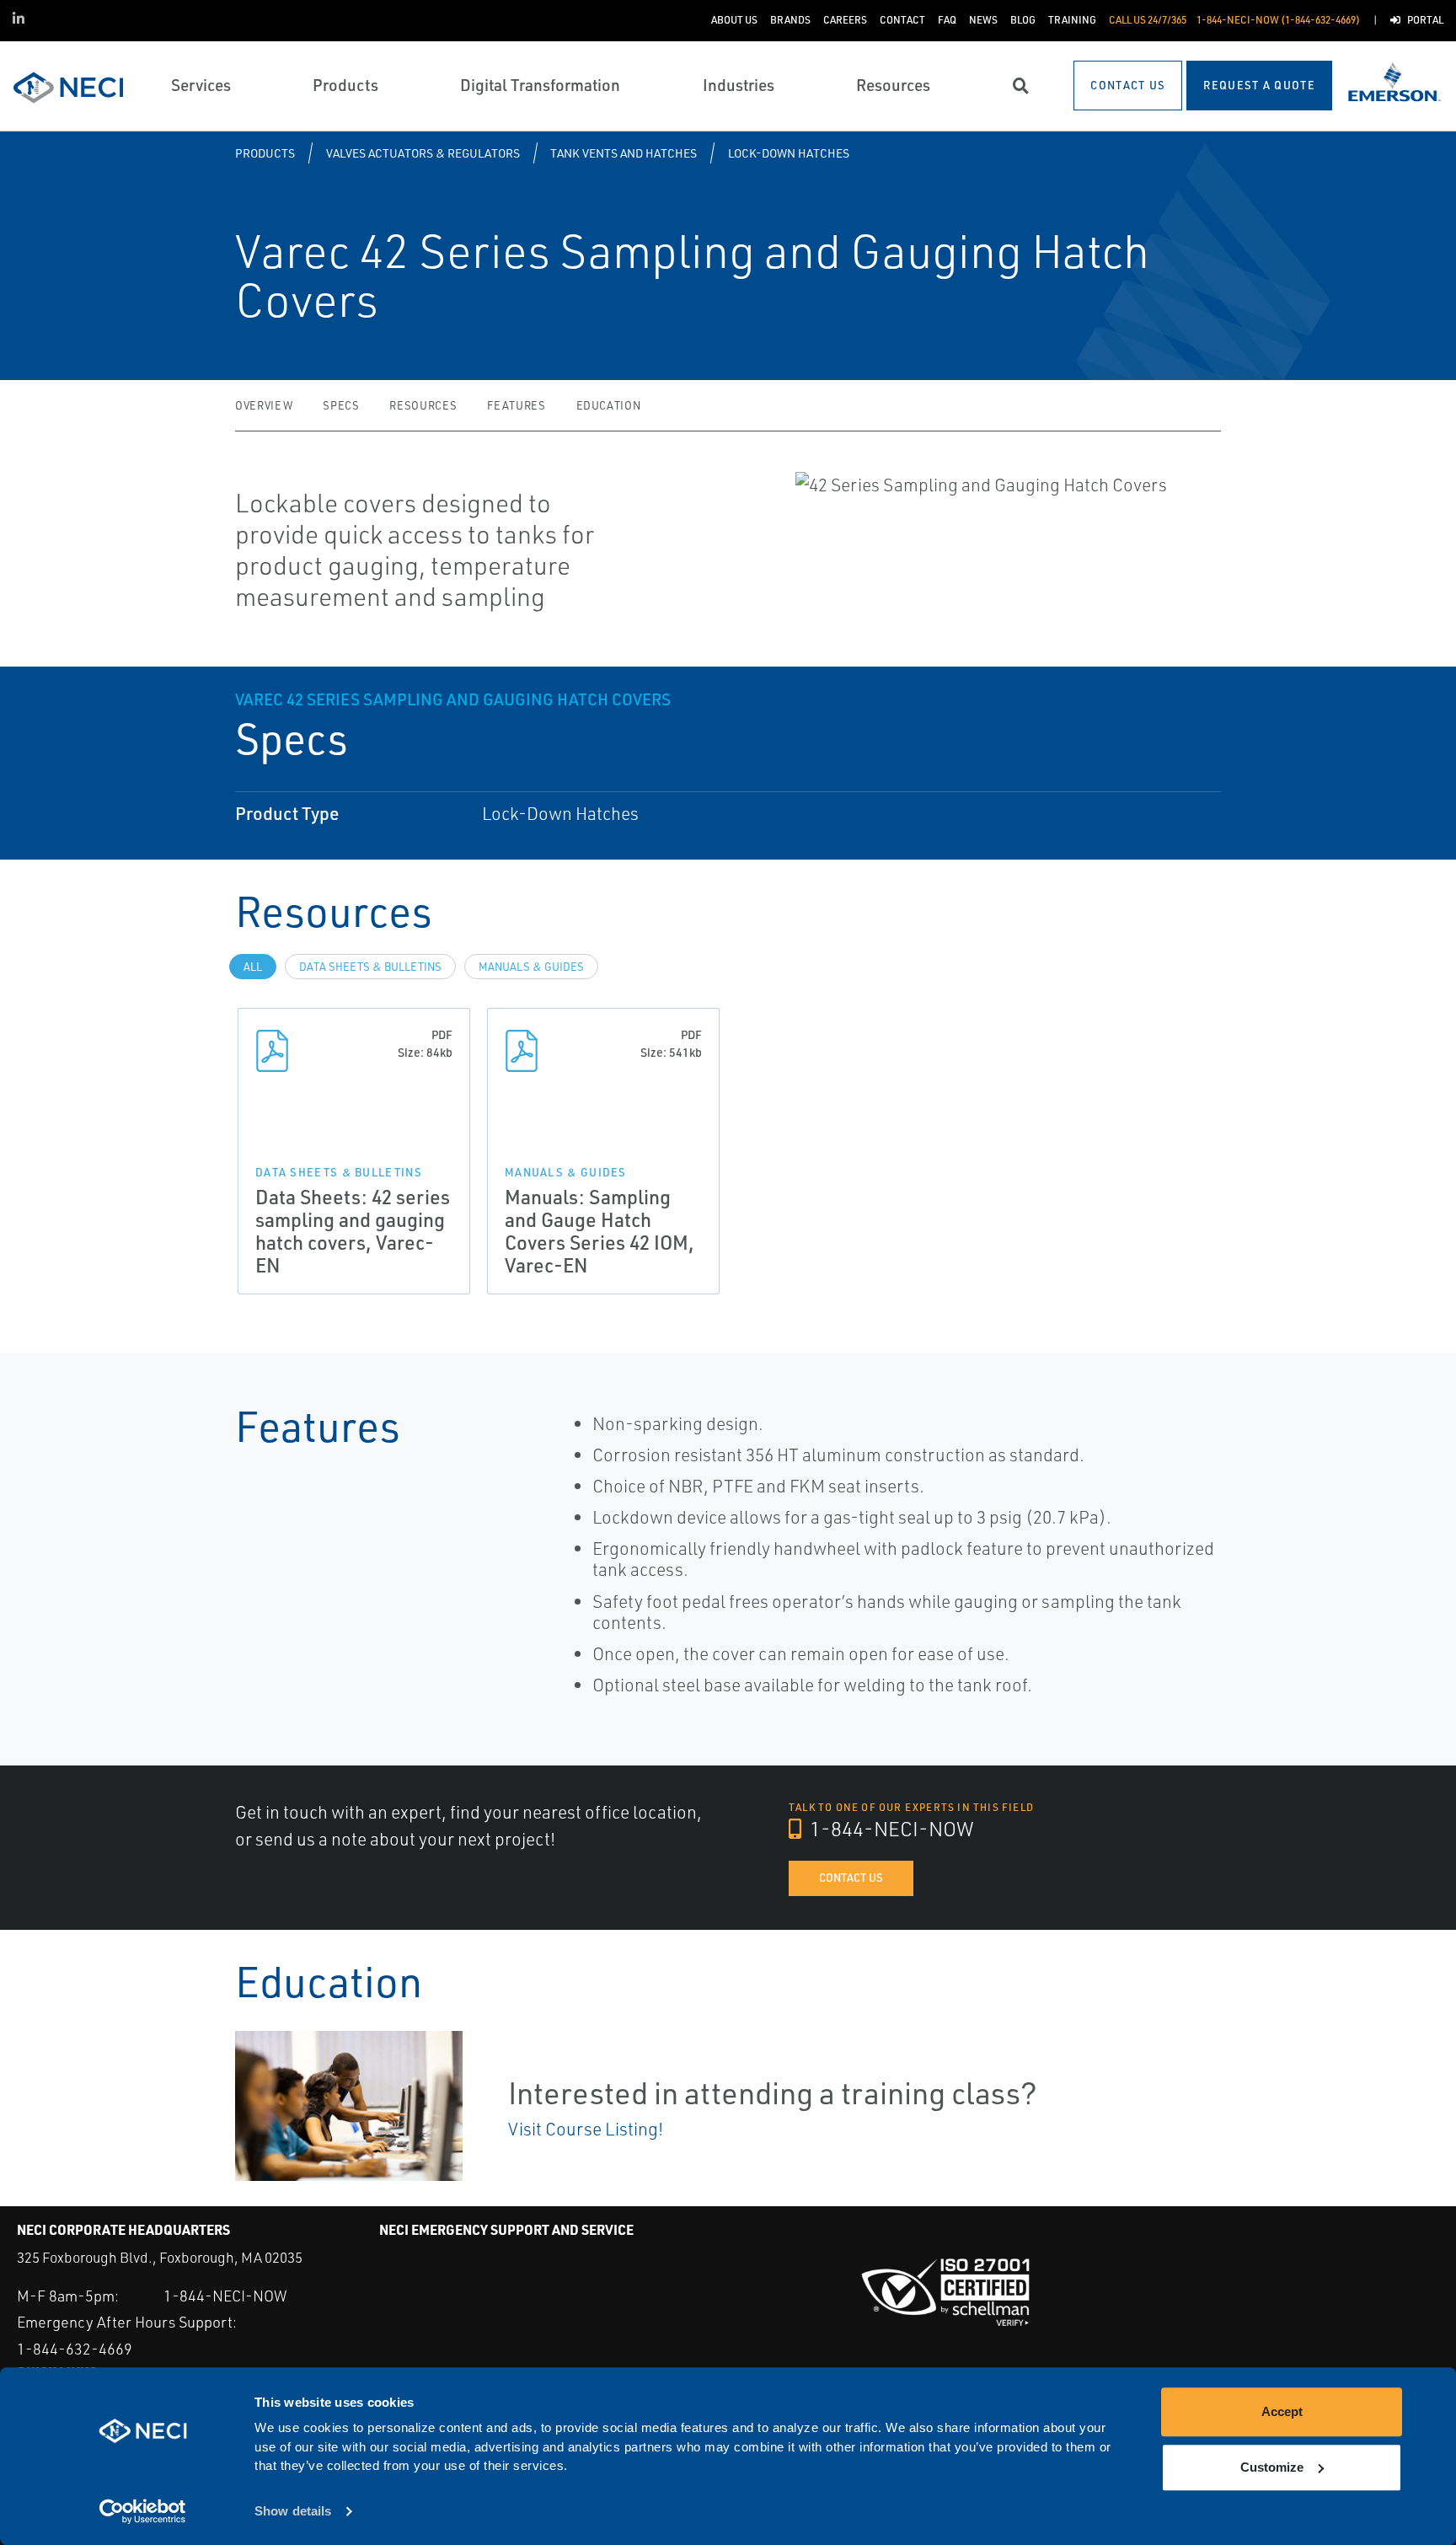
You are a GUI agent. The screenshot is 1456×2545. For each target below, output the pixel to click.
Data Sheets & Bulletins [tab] (370, 967)
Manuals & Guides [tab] (531, 967)
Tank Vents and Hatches (624, 153)
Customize (1272, 2467)
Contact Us (851, 1878)
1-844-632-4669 (75, 2349)
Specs (341, 405)
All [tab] (253, 967)
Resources (423, 405)
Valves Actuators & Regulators (423, 153)
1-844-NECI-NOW (890, 1829)
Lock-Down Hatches (789, 153)
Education (609, 405)
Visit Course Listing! (586, 2129)
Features (516, 405)
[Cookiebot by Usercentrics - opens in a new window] (143, 2512)
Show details (293, 2512)
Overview (264, 405)
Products (265, 153)
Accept (1282, 2411)
